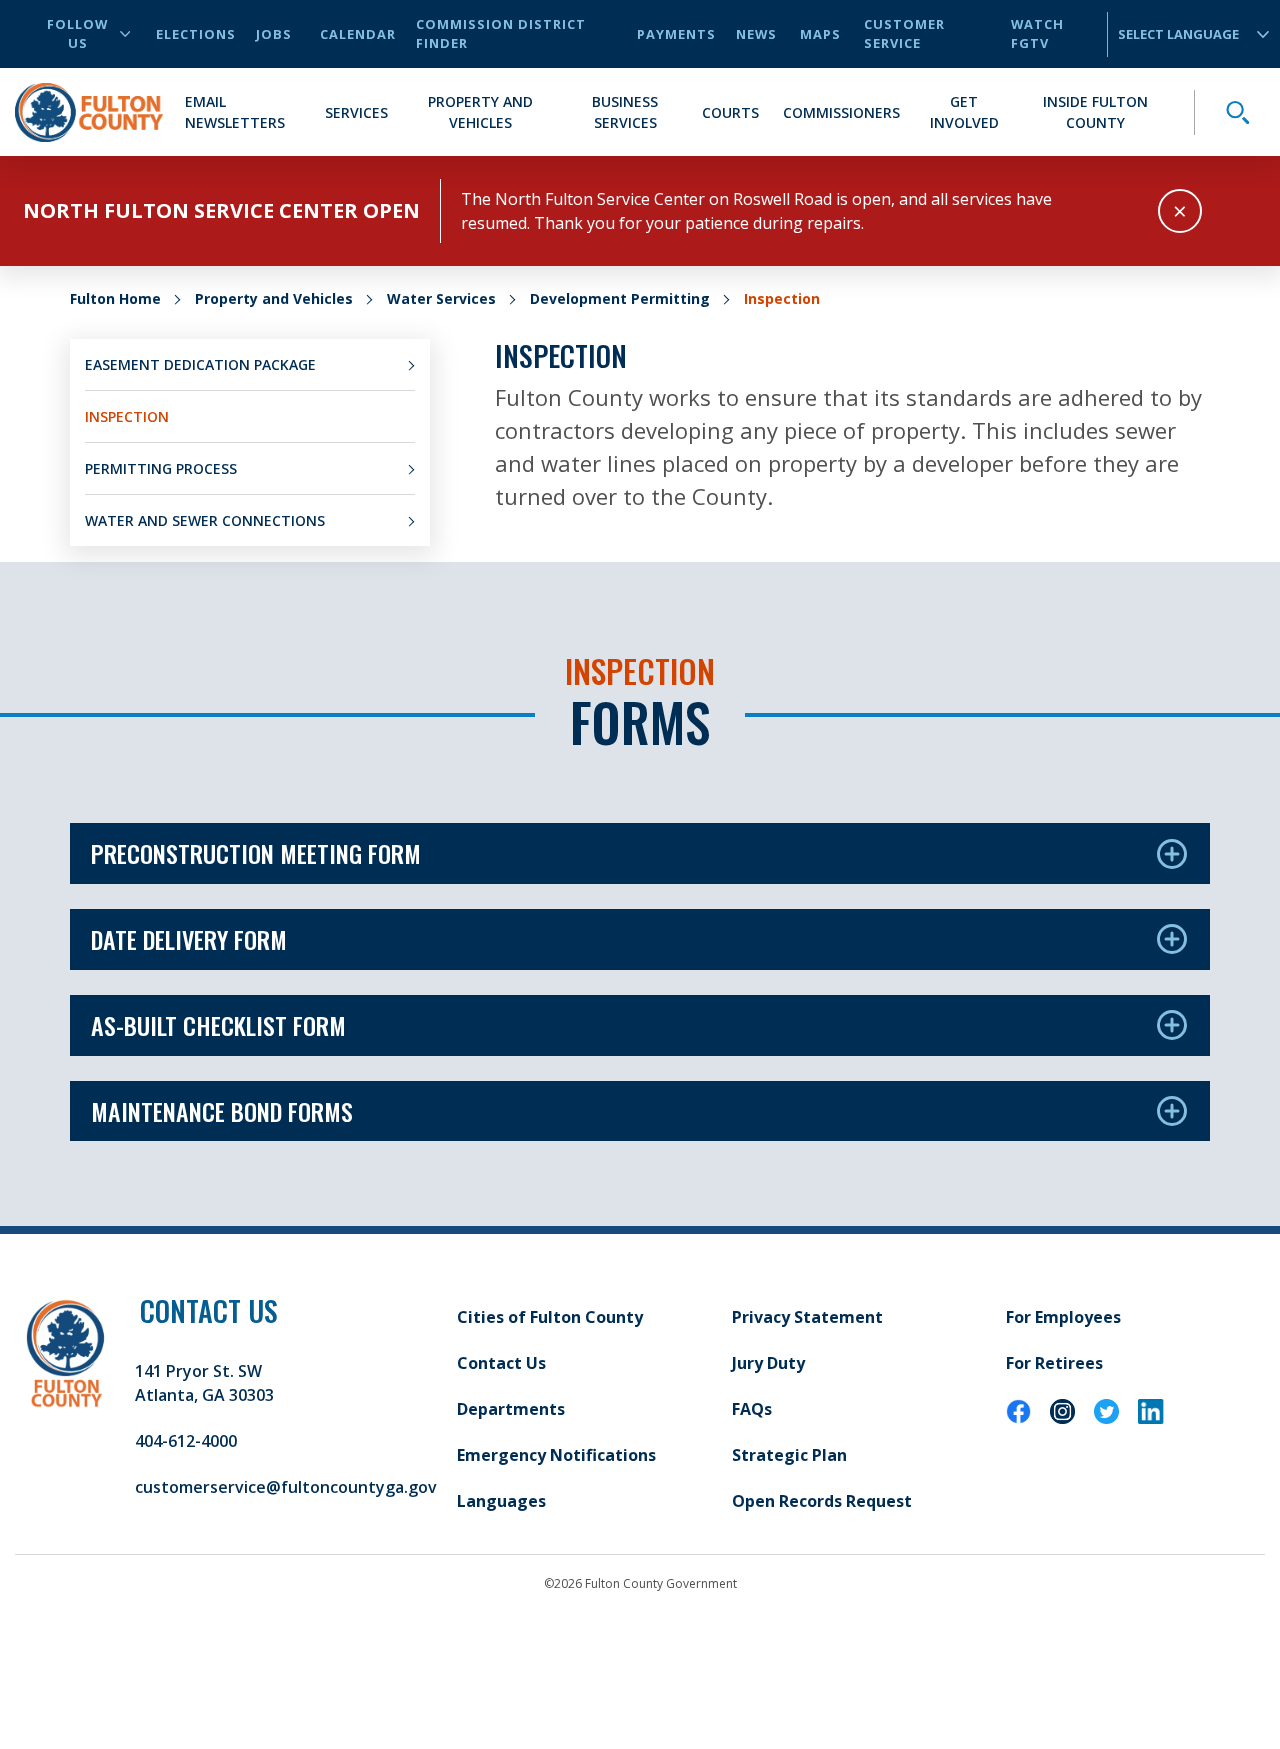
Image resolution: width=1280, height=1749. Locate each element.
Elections (196, 34)
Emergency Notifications (556, 1455)
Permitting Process (161, 468)
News (756, 34)
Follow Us (77, 33)
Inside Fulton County (1095, 112)
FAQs (752, 1409)
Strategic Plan (789, 1455)
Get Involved (964, 112)
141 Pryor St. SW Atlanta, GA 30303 (204, 1383)
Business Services (625, 112)
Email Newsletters (235, 112)
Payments (676, 34)
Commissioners (841, 112)
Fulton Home (115, 298)
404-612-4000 (186, 1441)
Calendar (358, 34)
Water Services (441, 298)
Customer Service (904, 33)
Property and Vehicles (480, 112)
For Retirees (1054, 1363)
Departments (511, 1409)
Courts (730, 112)
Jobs (274, 34)
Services (356, 112)
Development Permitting (620, 298)
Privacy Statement (807, 1317)
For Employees (1063, 1317)
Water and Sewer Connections (205, 520)
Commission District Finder (501, 33)
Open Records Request (822, 1501)
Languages (501, 1501)
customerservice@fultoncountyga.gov (286, 1487)
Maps (820, 34)
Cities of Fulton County (550, 1317)
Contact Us (501, 1363)
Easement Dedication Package (200, 364)
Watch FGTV (1037, 33)
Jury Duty (768, 1363)
